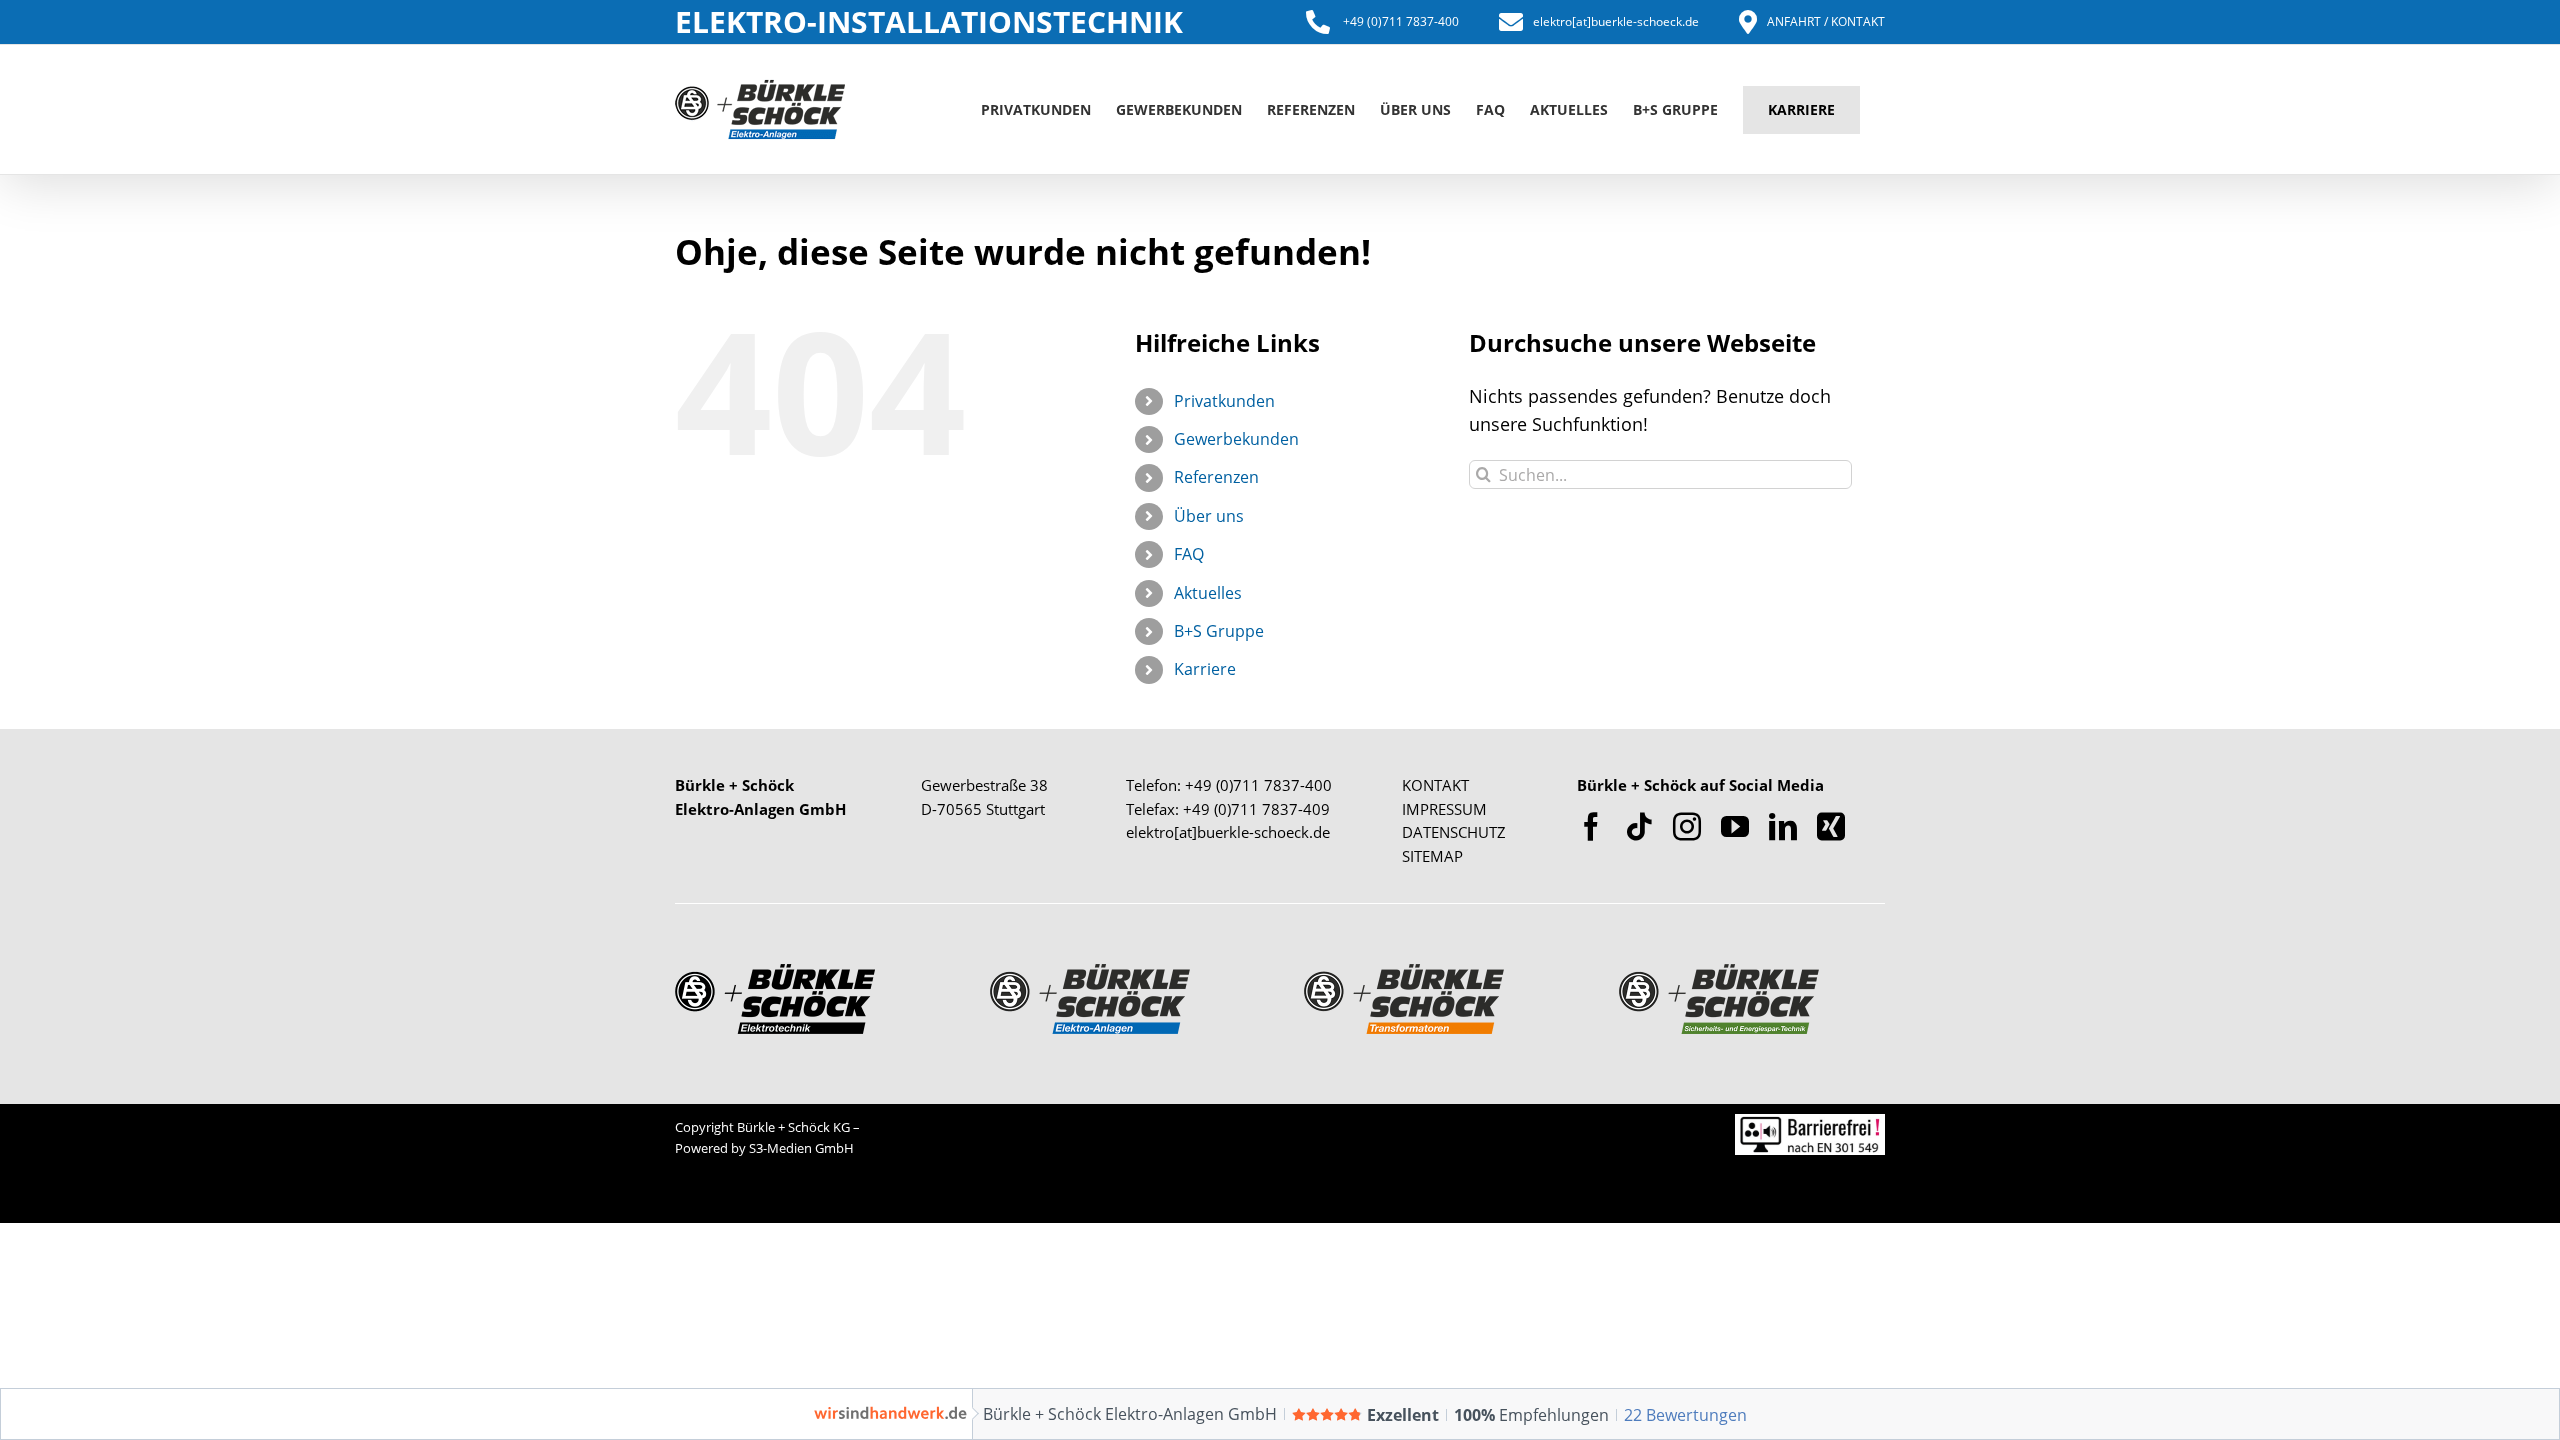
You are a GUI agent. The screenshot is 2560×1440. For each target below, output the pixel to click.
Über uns (1209, 516)
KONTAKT (1435, 785)
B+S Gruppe (1219, 631)
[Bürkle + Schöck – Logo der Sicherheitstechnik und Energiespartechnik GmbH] (1719, 973)
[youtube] (1735, 827)
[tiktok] (1639, 827)
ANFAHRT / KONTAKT (1826, 21)
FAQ (1189, 554)
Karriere (1205, 669)
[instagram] (1687, 827)
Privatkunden (1224, 401)
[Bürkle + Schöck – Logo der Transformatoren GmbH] (1404, 973)
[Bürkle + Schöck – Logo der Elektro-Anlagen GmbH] (1090, 973)
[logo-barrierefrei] (1810, 1123)
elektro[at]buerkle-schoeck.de (1616, 21)
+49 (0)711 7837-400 (1399, 21)
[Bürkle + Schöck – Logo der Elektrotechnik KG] (775, 973)
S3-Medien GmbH (801, 1148)
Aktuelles (1208, 593)
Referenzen (1216, 477)
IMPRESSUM (1444, 809)
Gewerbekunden (1236, 439)
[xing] (1831, 827)
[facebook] (1591, 827)
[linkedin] (1783, 827)
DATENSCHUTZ (1454, 832)
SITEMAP (1432, 856)
